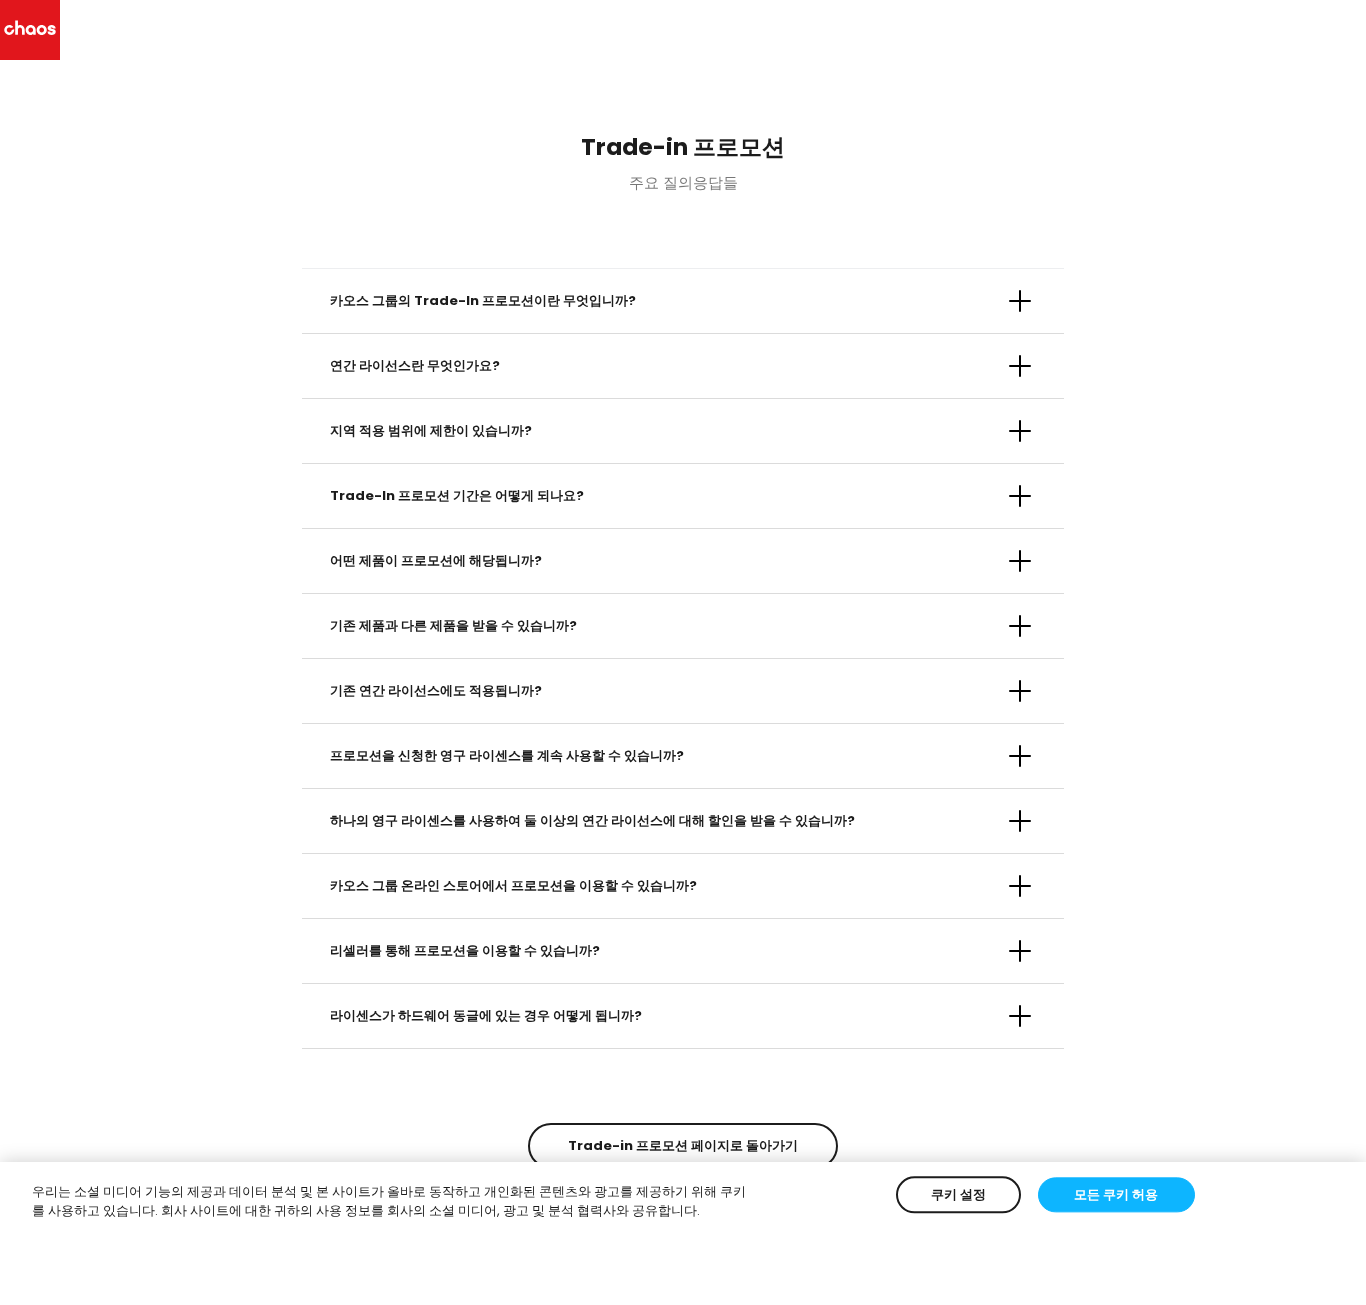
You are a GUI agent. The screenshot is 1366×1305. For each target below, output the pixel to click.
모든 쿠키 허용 (1116, 1194)
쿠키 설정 (958, 1194)
